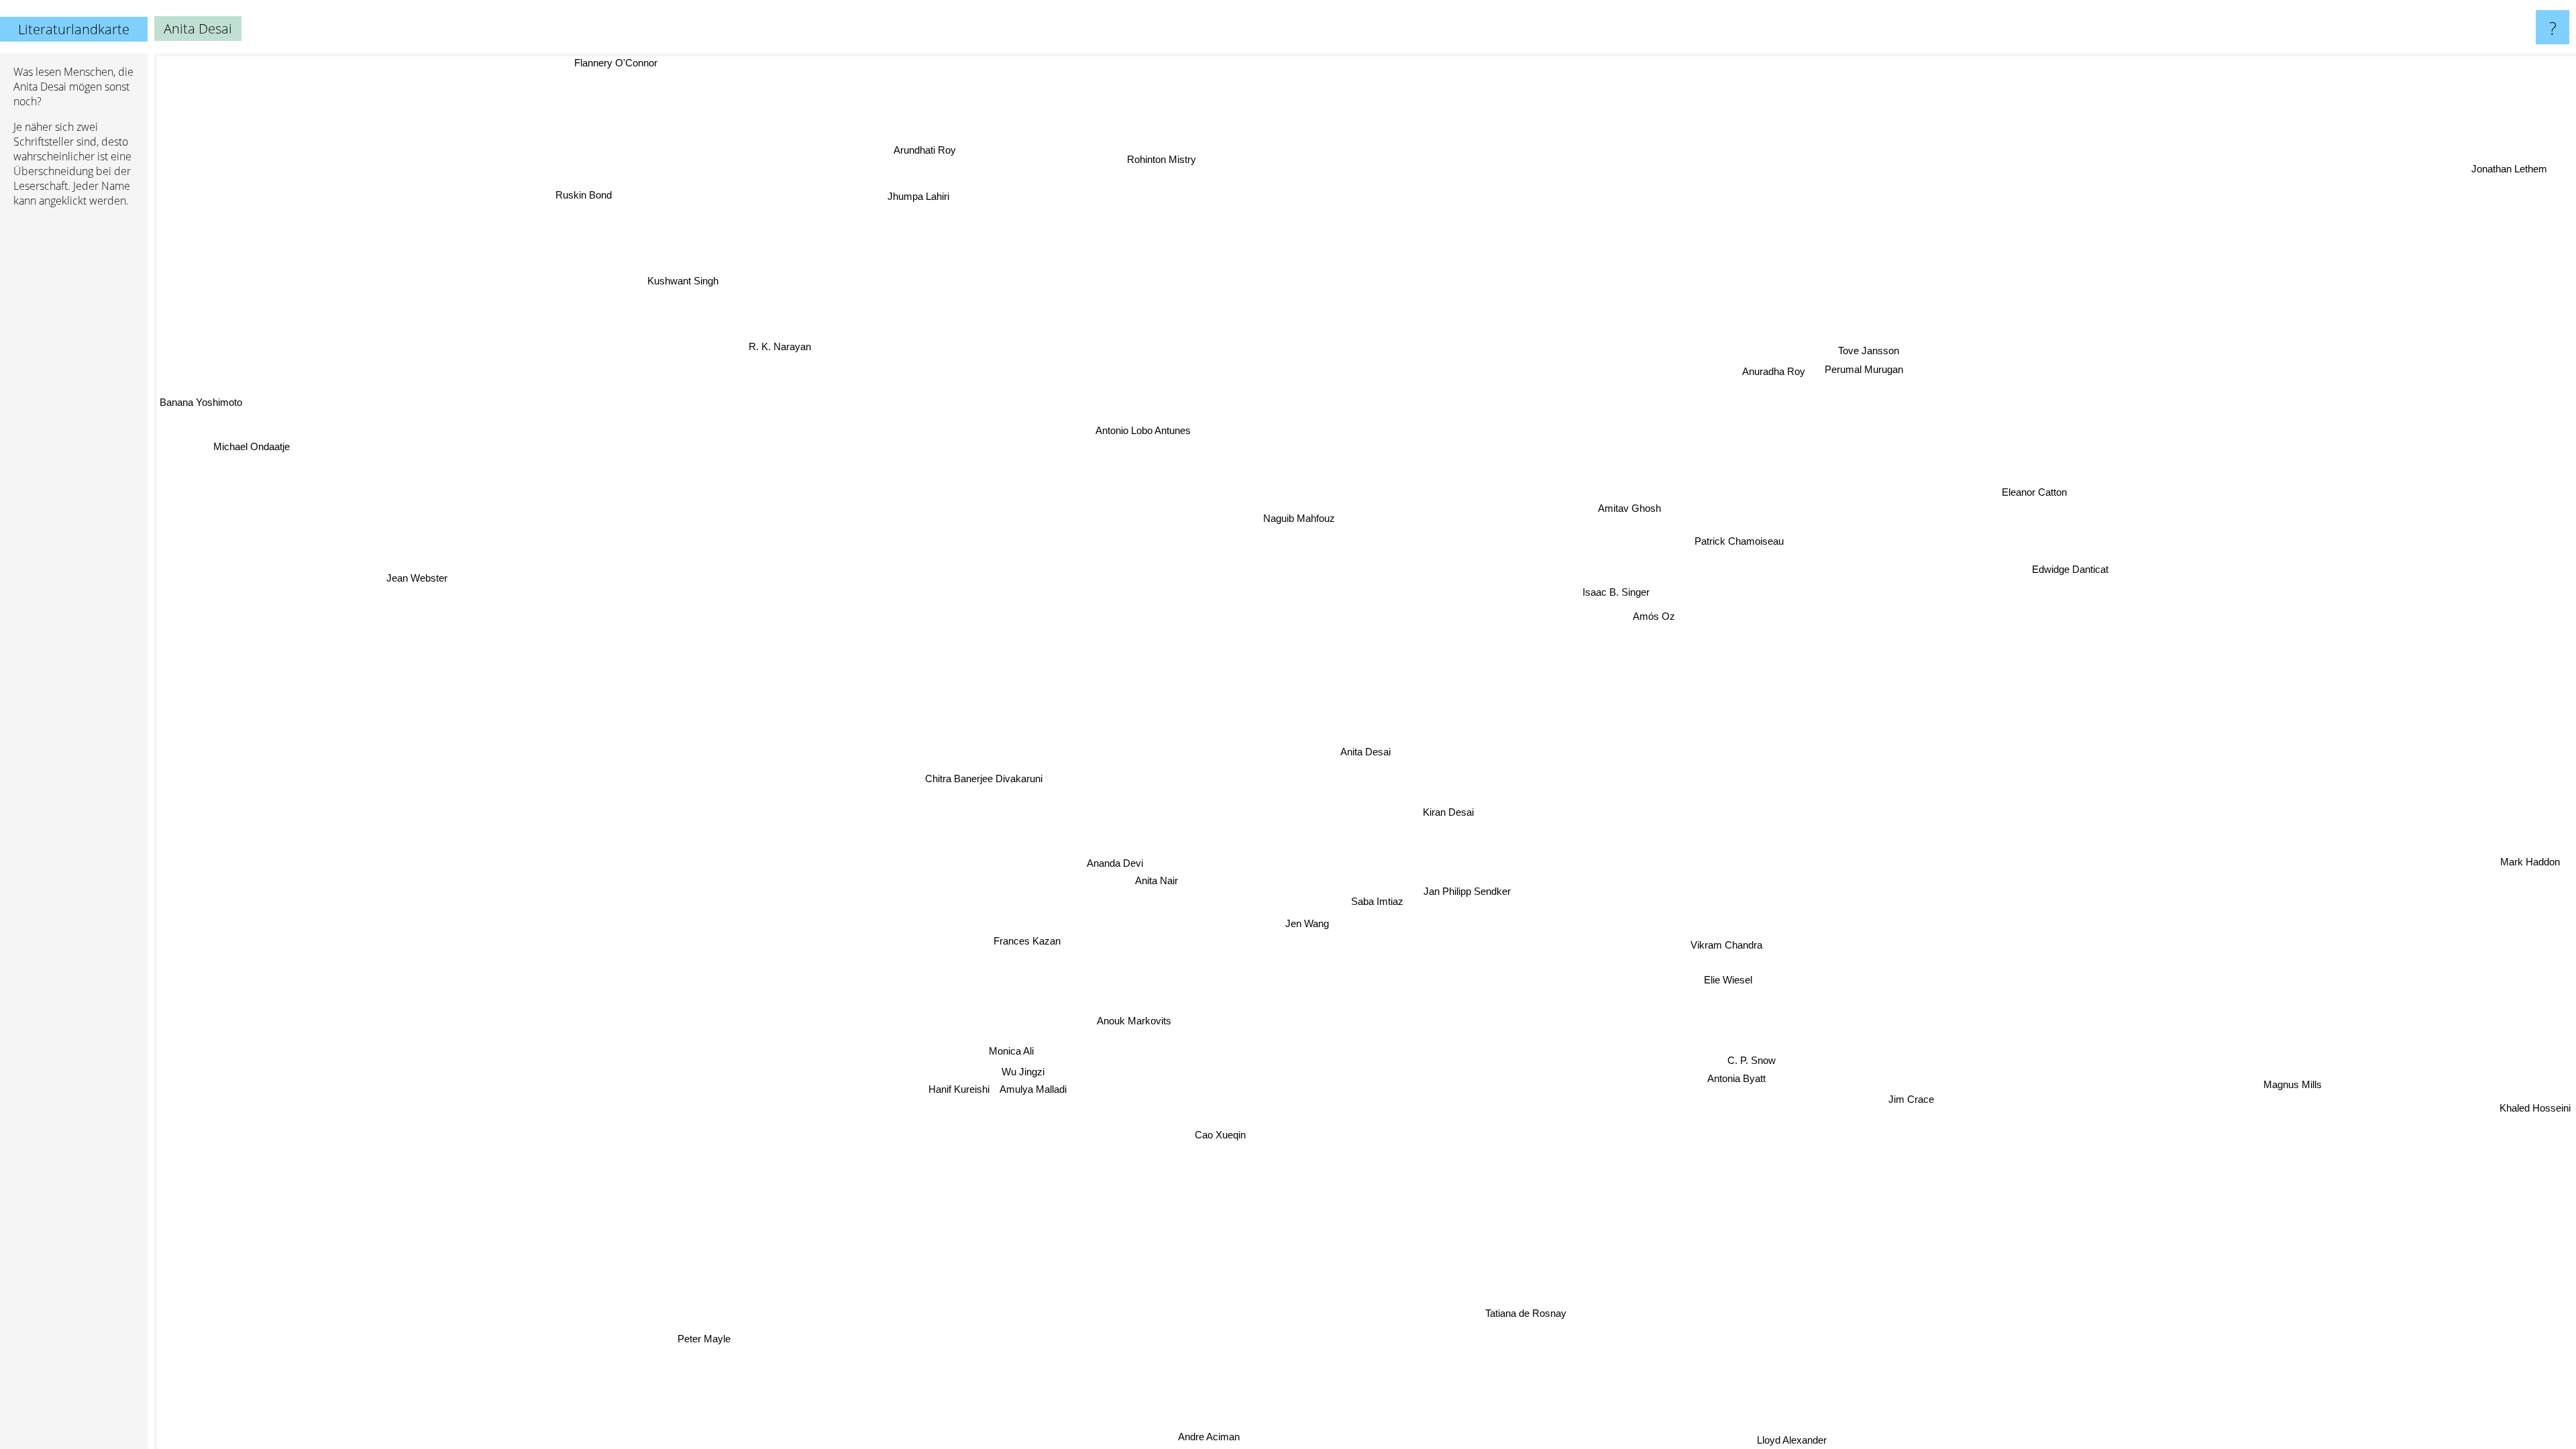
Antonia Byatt (1737, 1079)
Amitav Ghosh (1627, 507)
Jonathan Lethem (2509, 166)
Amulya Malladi (1037, 1090)
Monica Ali (1011, 1050)
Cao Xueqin (1221, 1135)
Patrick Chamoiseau (1730, 535)
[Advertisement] (74, 423)
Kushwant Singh (683, 281)
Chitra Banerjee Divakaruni (986, 778)
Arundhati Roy (921, 150)
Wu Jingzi (1024, 1072)
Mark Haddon (2531, 859)
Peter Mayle (732, 1348)
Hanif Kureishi (962, 1093)
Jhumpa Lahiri (919, 196)
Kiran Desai (1452, 811)
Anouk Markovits (1154, 1026)
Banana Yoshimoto (201, 410)
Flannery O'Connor (611, 63)
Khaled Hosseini (2535, 1105)
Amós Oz (1641, 609)
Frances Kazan (1037, 946)
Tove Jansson (1867, 350)
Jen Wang (1314, 924)
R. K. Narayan (781, 346)
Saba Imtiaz (1380, 901)
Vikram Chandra (1734, 941)
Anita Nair (1159, 882)
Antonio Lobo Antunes (1104, 440)
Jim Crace (1906, 1105)
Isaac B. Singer (1602, 587)
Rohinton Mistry (1160, 159)
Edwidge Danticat (2070, 563)
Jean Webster (404, 603)
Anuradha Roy (1773, 370)
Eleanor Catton (2029, 484)
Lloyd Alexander (1802, 1440)
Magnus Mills (2276, 1106)
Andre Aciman (1187, 1434)
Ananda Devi (1118, 865)
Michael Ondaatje (251, 446)
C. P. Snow (1750, 1061)
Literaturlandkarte (74, 29)
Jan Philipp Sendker (1470, 890)
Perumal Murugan (1863, 368)
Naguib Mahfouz (1273, 520)
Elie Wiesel (1741, 973)
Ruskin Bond (584, 195)
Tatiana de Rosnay (1557, 1311)
